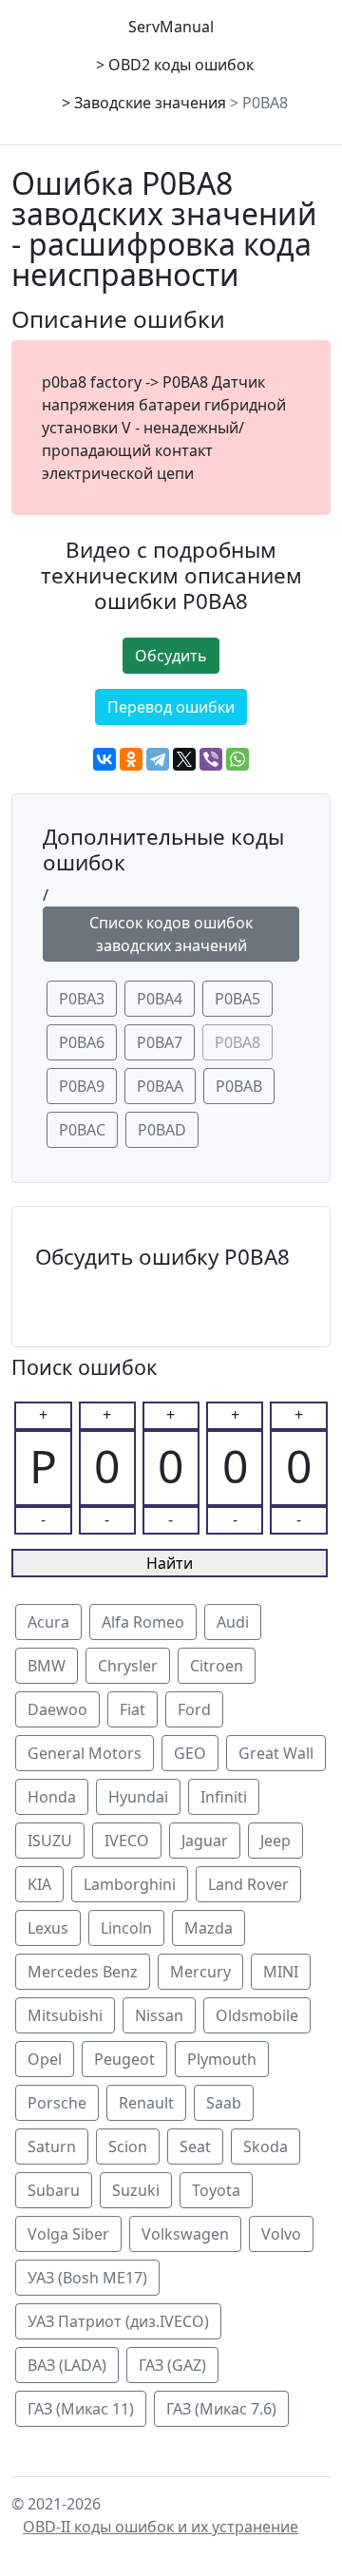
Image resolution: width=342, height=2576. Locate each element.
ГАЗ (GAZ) (172, 2365)
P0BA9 (82, 1086)
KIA (39, 1884)
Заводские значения (150, 103)
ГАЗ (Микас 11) (81, 2409)
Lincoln (126, 1928)
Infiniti (224, 1797)
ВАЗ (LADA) (67, 2365)
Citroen (217, 1666)
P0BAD (162, 1130)
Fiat (133, 1709)
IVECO (127, 1841)
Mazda (209, 1928)
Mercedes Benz (83, 1972)
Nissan (159, 2015)
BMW (47, 1666)
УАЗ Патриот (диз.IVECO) (118, 2321)
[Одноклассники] (131, 759)
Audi (233, 1622)
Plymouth (222, 2059)
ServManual (171, 27)
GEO (190, 1753)
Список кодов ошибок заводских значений (171, 934)
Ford (194, 1709)
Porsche (57, 2103)
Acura (48, 1622)
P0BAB (239, 1086)
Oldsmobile (257, 2015)
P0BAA (160, 1086)
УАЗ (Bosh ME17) (87, 2278)
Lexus (48, 1928)
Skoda (266, 2147)
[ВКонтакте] (104, 759)
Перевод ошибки (171, 707)
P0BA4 (160, 999)
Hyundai (138, 1797)
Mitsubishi (65, 2015)
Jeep (275, 1841)
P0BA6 (82, 1042)
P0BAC (82, 1130)
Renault (146, 2103)
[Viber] (211, 759)
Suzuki (136, 2190)
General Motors (85, 1753)
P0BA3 (82, 999)
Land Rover (248, 1884)
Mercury (200, 1972)
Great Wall (276, 1753)
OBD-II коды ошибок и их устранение (161, 2527)
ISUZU (50, 1841)
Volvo (281, 2234)
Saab (224, 2103)
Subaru (54, 2190)
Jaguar (205, 1841)
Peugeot (124, 2059)
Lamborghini (130, 1884)
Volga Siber (68, 2234)
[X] (184, 759)
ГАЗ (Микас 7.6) (221, 2409)
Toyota (216, 2190)
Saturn (52, 2147)
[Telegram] (158, 759)
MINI (281, 1972)
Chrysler (128, 1666)
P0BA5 (237, 999)
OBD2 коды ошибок (181, 65)
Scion (128, 2147)
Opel (45, 2059)
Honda (52, 1797)
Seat (195, 2147)
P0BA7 (160, 1042)
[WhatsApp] (237, 759)
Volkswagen (185, 2234)
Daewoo (57, 1709)
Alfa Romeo (143, 1622)
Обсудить (171, 656)
